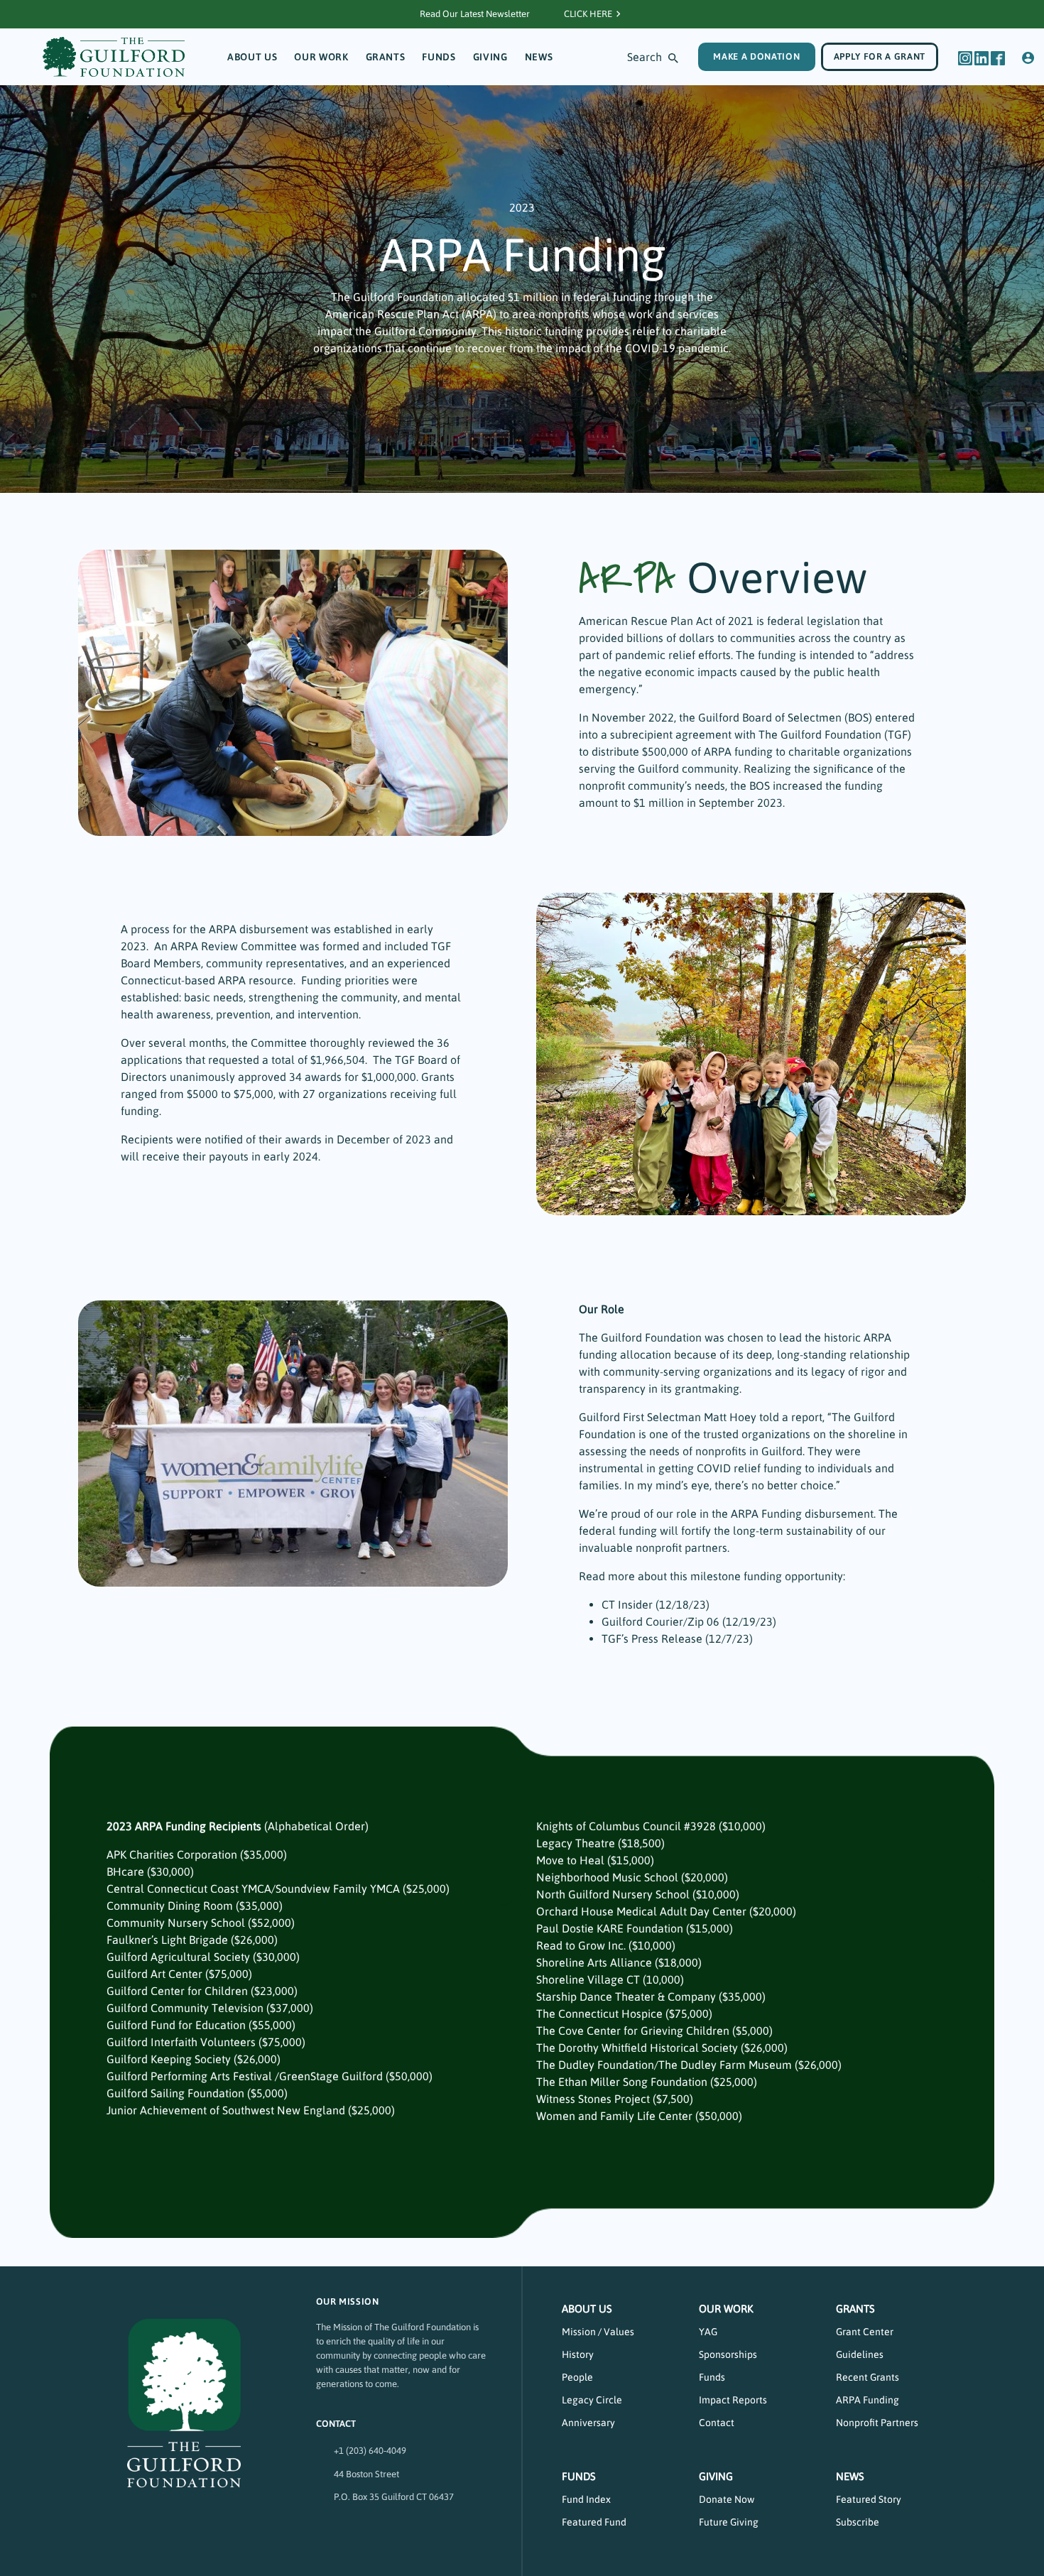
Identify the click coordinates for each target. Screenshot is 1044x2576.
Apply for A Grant (880, 56)
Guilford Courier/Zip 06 (660, 1621)
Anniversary (588, 2423)
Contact (717, 2423)
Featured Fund (594, 2522)
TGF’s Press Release (652, 1638)
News (539, 57)
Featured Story (869, 2499)
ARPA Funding (868, 2400)
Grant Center (865, 2332)
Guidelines (860, 2354)
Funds (439, 57)
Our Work (321, 57)
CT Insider (627, 1604)
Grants (386, 57)
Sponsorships (728, 2354)
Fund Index (586, 2499)
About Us (252, 57)
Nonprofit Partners (877, 2423)
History (578, 2354)
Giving (490, 57)
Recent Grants (868, 2377)
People (577, 2377)
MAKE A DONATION (756, 56)
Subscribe (858, 2522)
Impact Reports (733, 2400)
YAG (708, 2332)
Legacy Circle (592, 2400)
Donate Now (727, 2499)
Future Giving (729, 2522)
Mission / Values (598, 2332)
